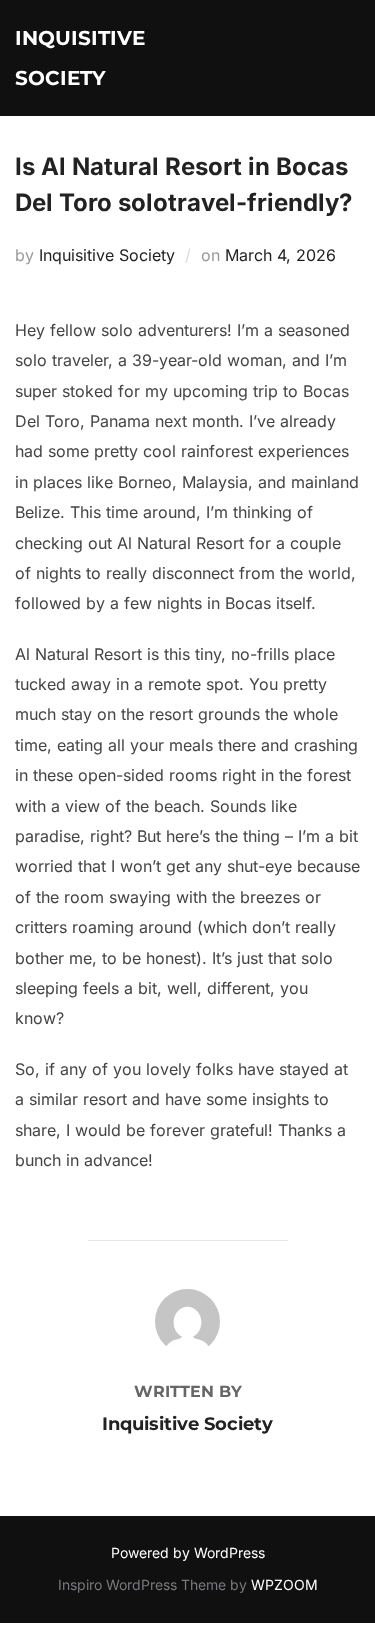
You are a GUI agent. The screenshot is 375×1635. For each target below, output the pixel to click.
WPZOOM (284, 1584)
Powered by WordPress (188, 1552)
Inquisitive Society (80, 58)
